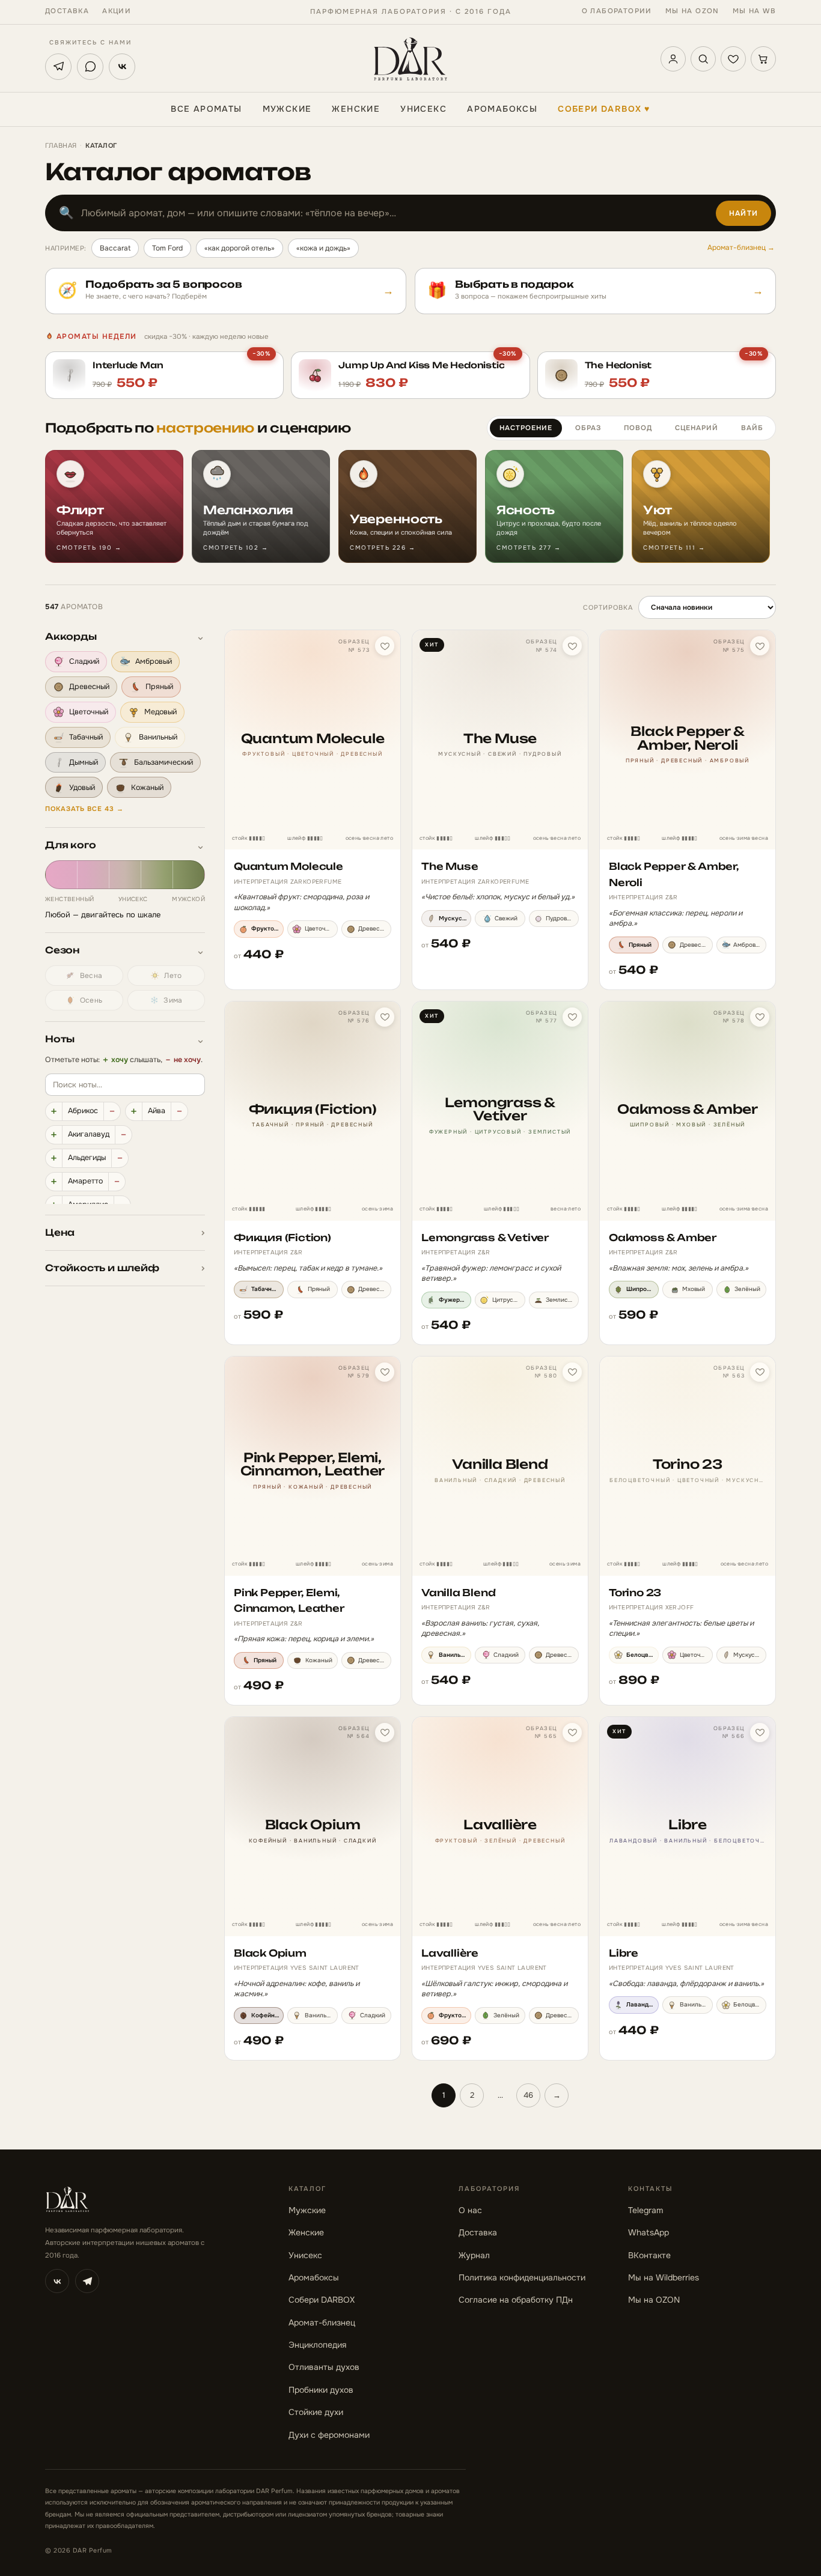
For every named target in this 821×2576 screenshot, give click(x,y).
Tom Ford (167, 248)
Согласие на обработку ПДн (516, 2300)
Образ (588, 428)
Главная (61, 145)
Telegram (646, 2210)
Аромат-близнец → (741, 248)
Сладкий (84, 662)
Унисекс (423, 109)
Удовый (82, 788)
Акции (117, 11)
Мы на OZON (692, 11)
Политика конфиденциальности (522, 2277)
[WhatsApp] (90, 67)
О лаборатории (617, 11)
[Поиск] (703, 59)
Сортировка (608, 607)
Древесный (89, 687)
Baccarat (115, 248)
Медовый (160, 712)
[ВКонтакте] (122, 67)
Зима (173, 1000)
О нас (470, 2210)
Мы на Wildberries (664, 2277)
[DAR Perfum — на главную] (410, 59)
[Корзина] (763, 59)
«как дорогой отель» (240, 248)
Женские (356, 109)
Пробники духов (321, 2390)
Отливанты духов (324, 2367)
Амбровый (154, 662)
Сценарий (697, 428)
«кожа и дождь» (323, 248)
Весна (91, 976)
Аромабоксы (502, 109)
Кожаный (147, 788)
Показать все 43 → (84, 809)
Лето (173, 976)
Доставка (67, 11)
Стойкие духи (316, 2412)
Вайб (752, 428)
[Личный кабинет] (673, 59)
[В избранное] (385, 646)
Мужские (287, 109)
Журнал (474, 2255)
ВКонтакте (649, 2255)
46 (528, 2095)
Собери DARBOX (604, 109)
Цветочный (89, 712)
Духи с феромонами (329, 2435)
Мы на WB (754, 11)
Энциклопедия (317, 2345)
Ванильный (158, 737)
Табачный (86, 737)
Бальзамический (163, 762)
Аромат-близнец (322, 2322)
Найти (743, 213)
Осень (91, 1000)
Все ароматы (206, 109)
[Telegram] (58, 67)
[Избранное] (733, 59)
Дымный (84, 762)
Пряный (159, 687)
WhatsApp (649, 2232)
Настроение (526, 428)
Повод (638, 428)
